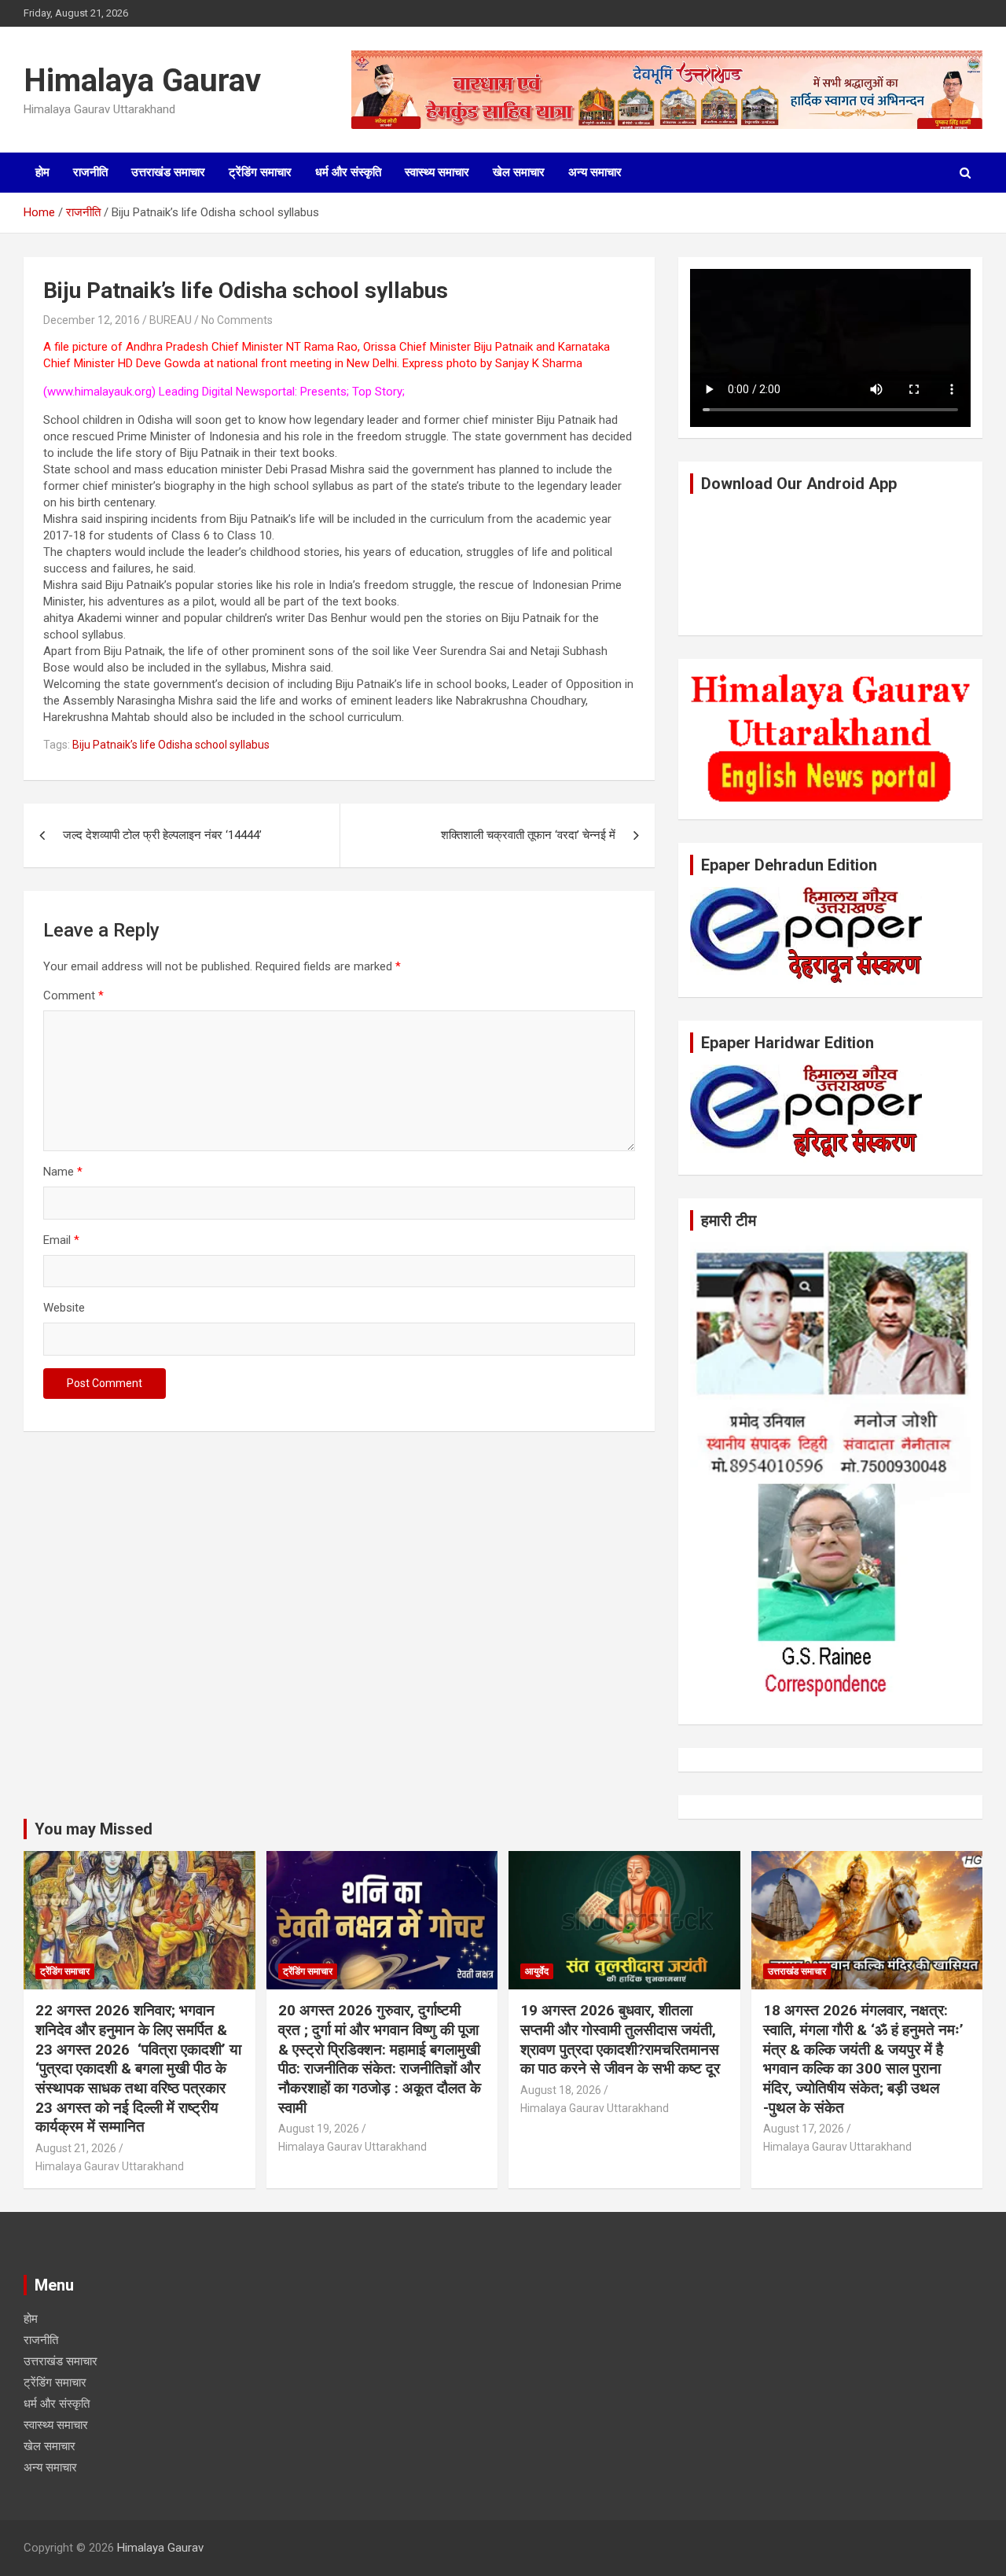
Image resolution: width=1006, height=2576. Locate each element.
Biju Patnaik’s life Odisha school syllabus (171, 745)
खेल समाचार (519, 172)
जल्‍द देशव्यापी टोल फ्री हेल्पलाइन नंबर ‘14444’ (162, 835)
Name (63, 1172)
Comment (73, 995)
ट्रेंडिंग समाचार (260, 172)
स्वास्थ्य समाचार (437, 172)
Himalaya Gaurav (142, 81)
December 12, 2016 (92, 320)
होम (42, 172)
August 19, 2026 (319, 2129)
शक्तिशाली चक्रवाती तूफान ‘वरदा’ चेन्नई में (528, 835)
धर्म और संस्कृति (348, 172)
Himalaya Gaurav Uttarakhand (110, 2166)
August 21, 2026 (76, 2148)
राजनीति (90, 172)
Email (61, 1240)
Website (64, 1308)
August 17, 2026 (804, 2129)
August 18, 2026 (561, 2090)
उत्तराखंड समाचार (168, 172)
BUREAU (171, 320)
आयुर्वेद (537, 1971)
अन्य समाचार (595, 172)
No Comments (237, 320)
